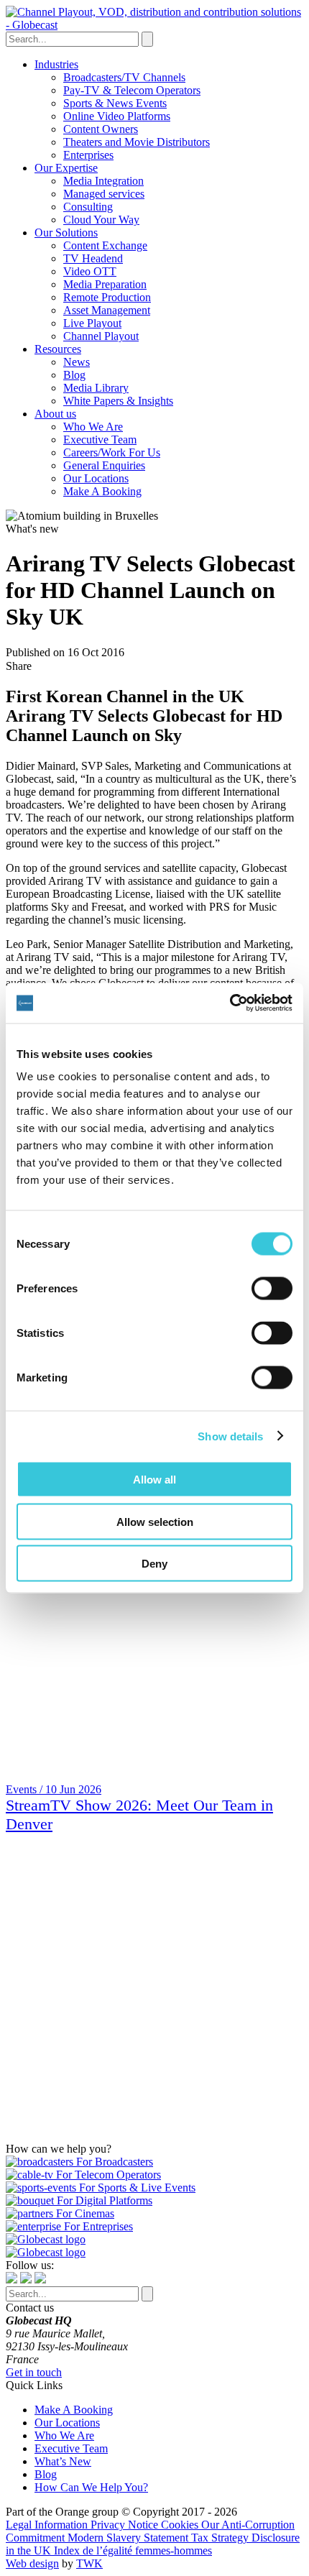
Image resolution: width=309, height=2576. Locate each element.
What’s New (63, 2461)
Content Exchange (105, 245)
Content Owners (101, 129)
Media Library (96, 388)
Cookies (181, 2525)
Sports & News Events (115, 103)
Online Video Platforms (117, 116)
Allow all (154, 1480)
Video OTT (90, 271)
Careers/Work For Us (112, 452)
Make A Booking (102, 491)
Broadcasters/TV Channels (124, 77)
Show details (230, 1436)
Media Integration (103, 181)
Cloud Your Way (101, 220)
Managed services (104, 194)
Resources (58, 349)
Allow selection (155, 1521)
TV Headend (93, 258)
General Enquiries (104, 465)
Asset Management (107, 310)
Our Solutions (66, 233)
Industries (56, 64)
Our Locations (96, 478)
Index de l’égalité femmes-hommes (133, 2550)
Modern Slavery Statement (129, 2538)
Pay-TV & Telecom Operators (132, 90)
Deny (154, 1564)
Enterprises (88, 155)
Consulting (88, 207)
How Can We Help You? (91, 2487)
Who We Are (93, 427)
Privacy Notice (126, 2525)
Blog (74, 375)
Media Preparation (105, 284)
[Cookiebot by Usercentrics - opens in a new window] (230, 1003)
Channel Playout (101, 336)
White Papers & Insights (118, 401)
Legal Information (48, 2525)
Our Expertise (66, 168)
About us (55, 414)
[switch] (272, 1289)
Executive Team (100, 440)
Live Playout (92, 323)
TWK (89, 2563)
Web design (32, 2563)
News (77, 362)
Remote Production (107, 297)
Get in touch (34, 2372)
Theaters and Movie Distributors (137, 142)
